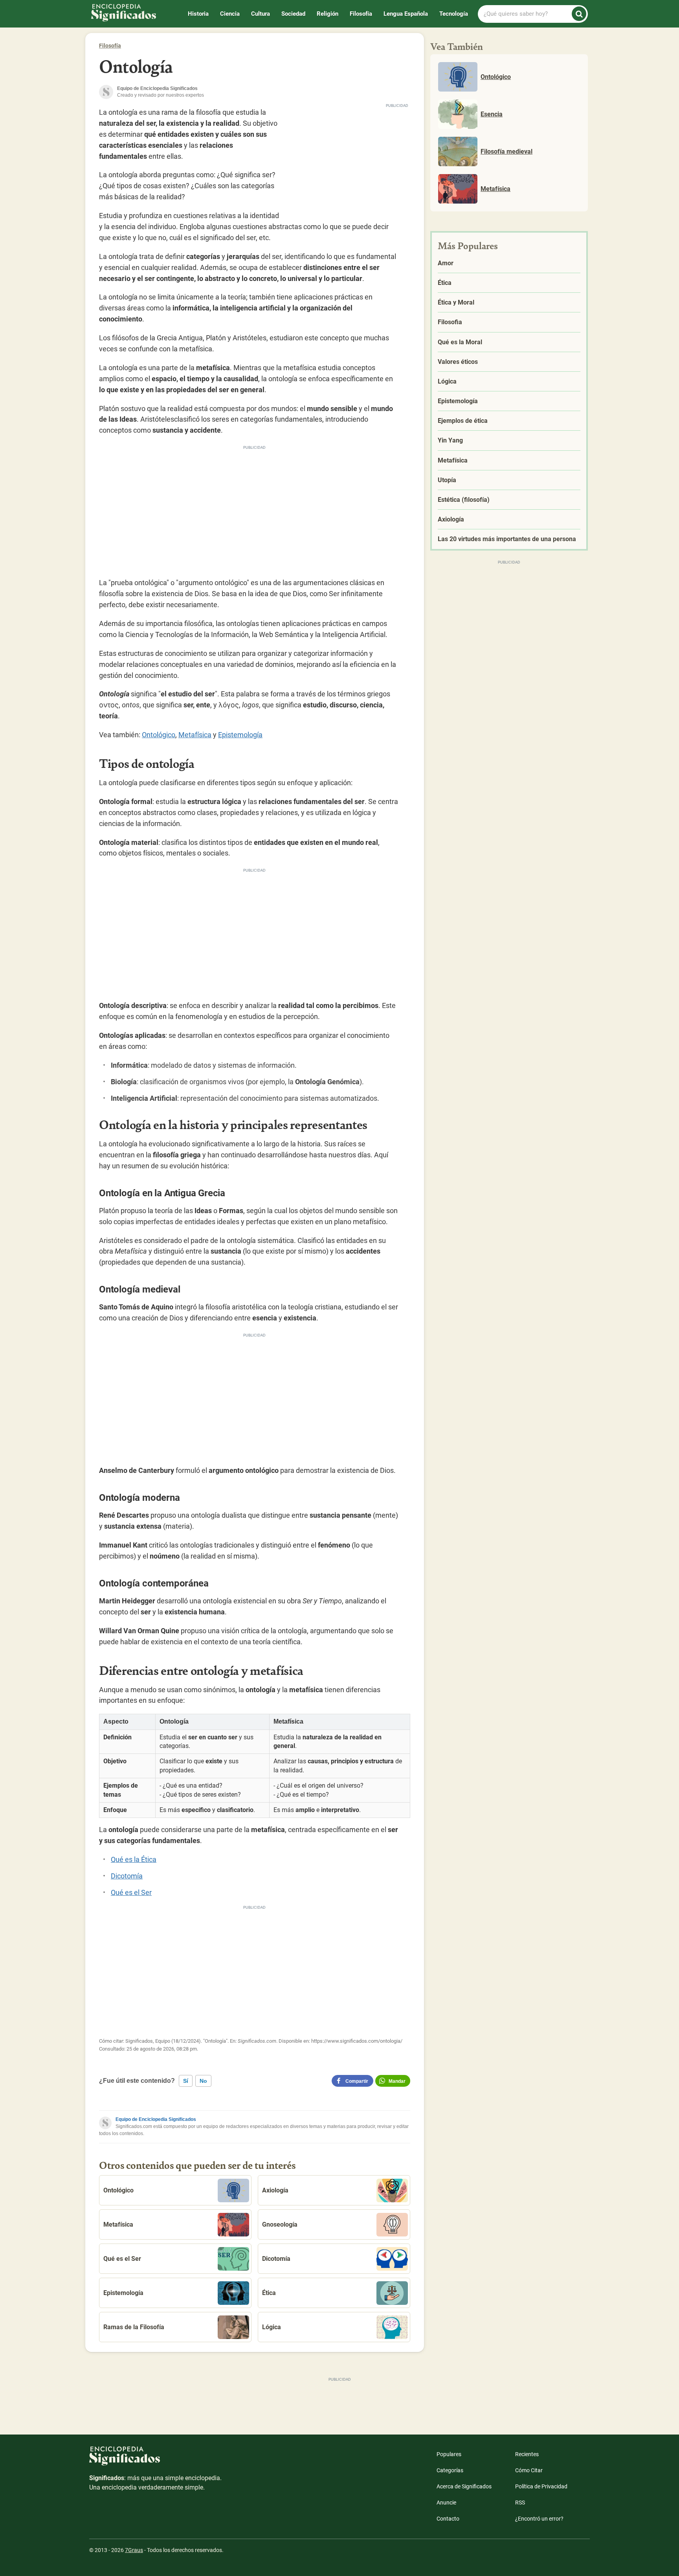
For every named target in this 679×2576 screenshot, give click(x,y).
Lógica (272, 2327)
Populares (449, 2454)
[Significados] (156, 2460)
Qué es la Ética (134, 1859)
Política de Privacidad (541, 2486)
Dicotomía (127, 1876)
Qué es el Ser (131, 1892)
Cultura (261, 14)
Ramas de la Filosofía (134, 2327)
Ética (269, 2293)
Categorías (450, 2470)
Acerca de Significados (464, 2486)
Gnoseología (280, 2224)
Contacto (448, 2519)
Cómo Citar (529, 2470)
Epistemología (240, 735)
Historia (198, 14)
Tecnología (454, 14)
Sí (186, 2081)
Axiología (275, 2190)
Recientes (527, 2454)
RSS (520, 2503)
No (203, 2081)
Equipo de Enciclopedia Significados (156, 2119)
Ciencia (230, 14)
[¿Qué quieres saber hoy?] (579, 14)
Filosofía (361, 14)
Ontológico (159, 735)
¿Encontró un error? (539, 2519)
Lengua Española (406, 14)
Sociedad (293, 14)
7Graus (134, 2550)
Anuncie (446, 2503)
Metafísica (195, 735)
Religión (328, 14)
